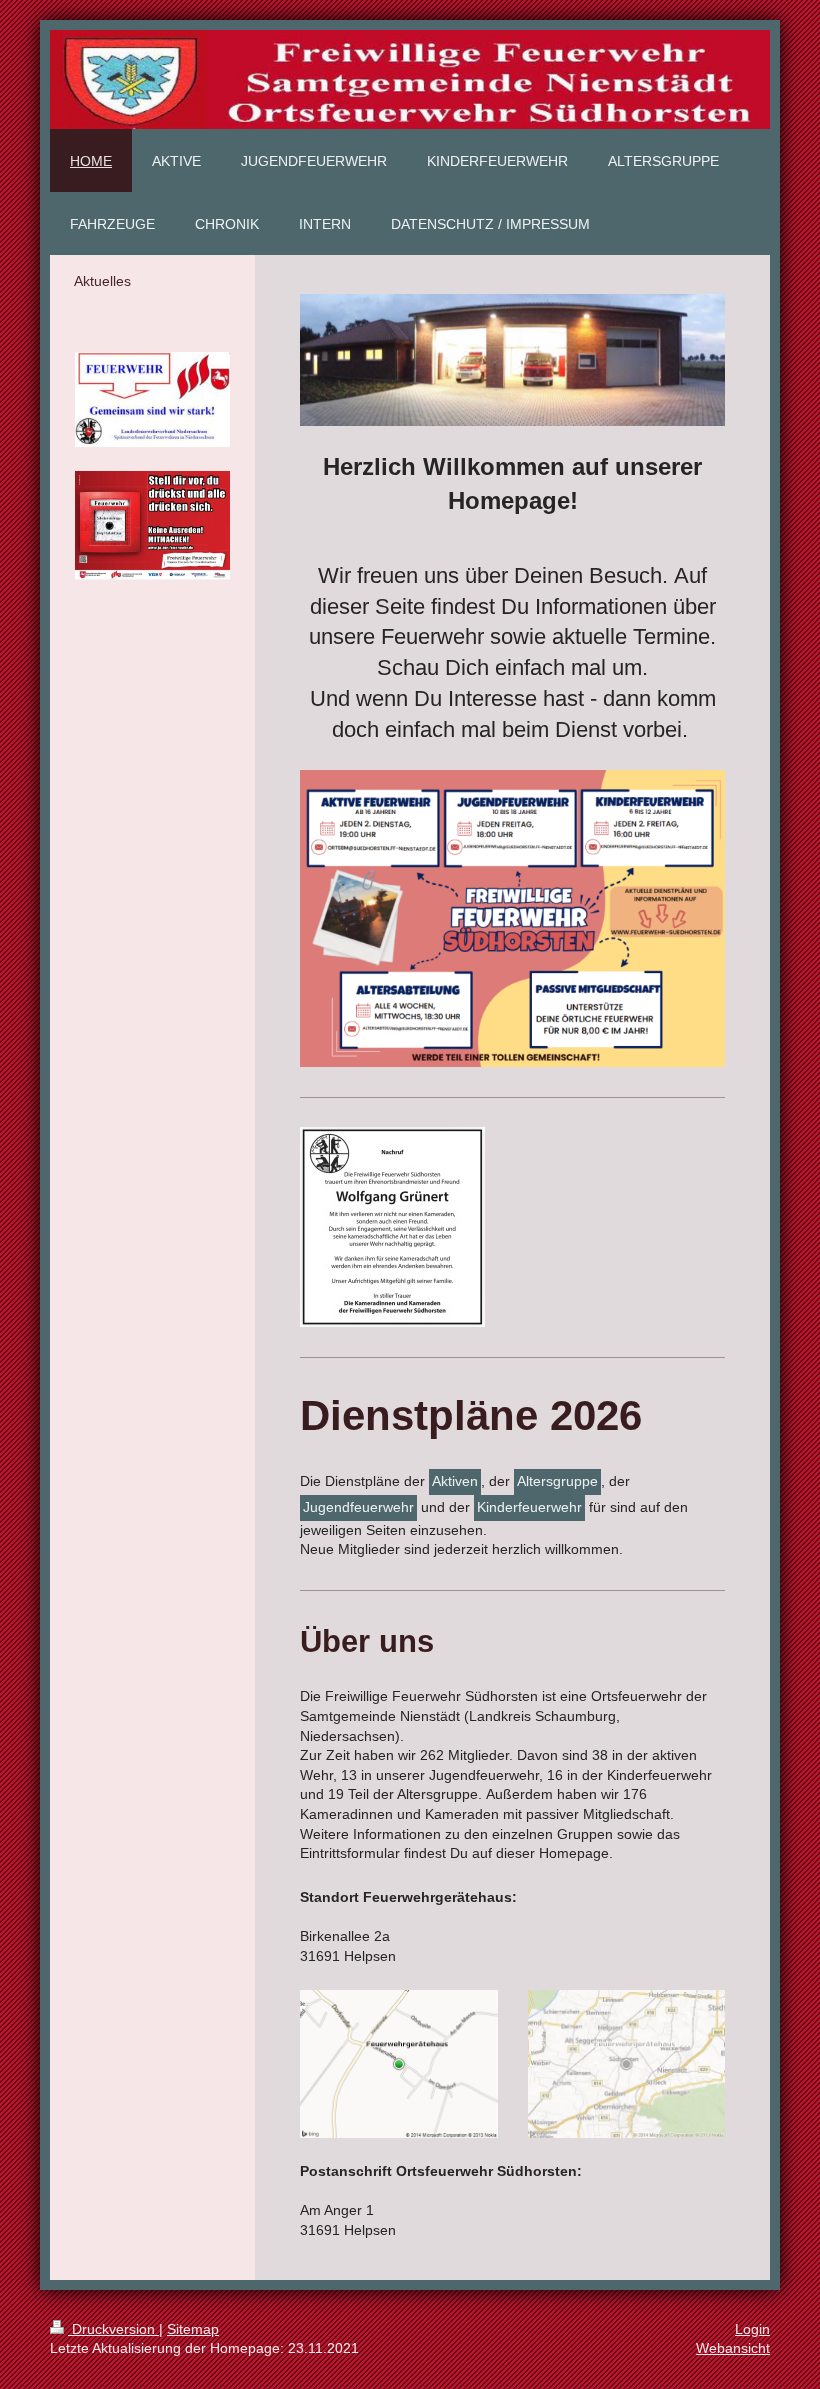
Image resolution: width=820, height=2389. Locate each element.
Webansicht (733, 2348)
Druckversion (113, 2329)
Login (752, 2329)
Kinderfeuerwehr (529, 1507)
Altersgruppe (557, 1481)
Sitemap (193, 2329)
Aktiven (455, 1481)
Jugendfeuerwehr (358, 1507)
